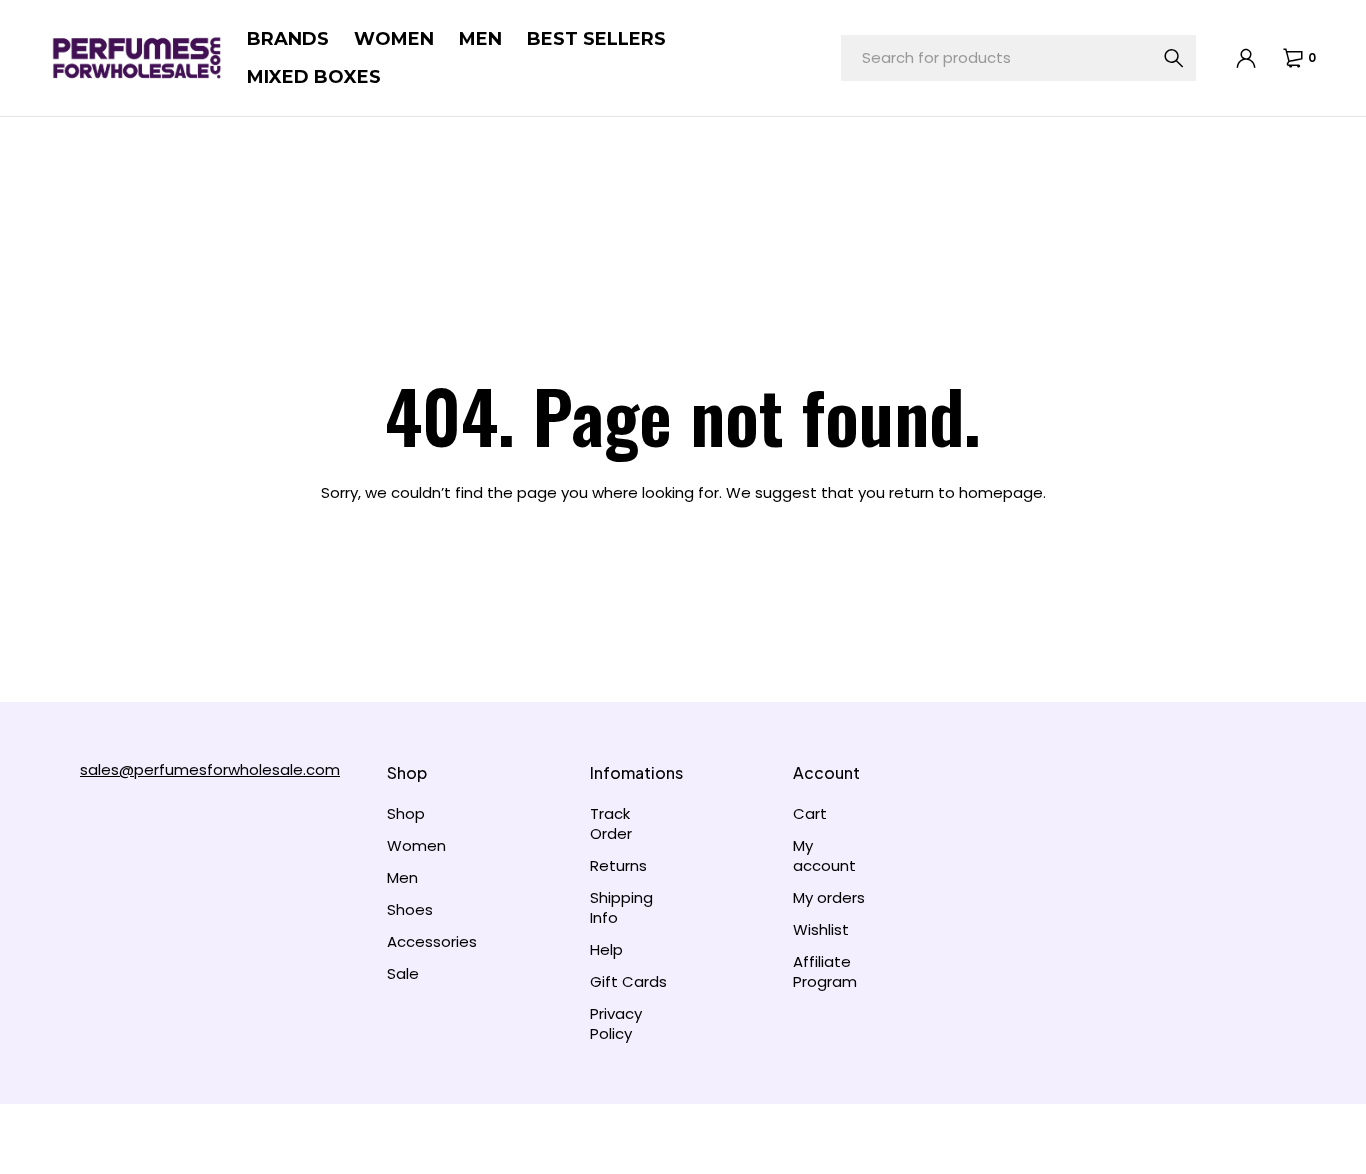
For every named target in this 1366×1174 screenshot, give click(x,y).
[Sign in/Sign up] (1245, 58)
